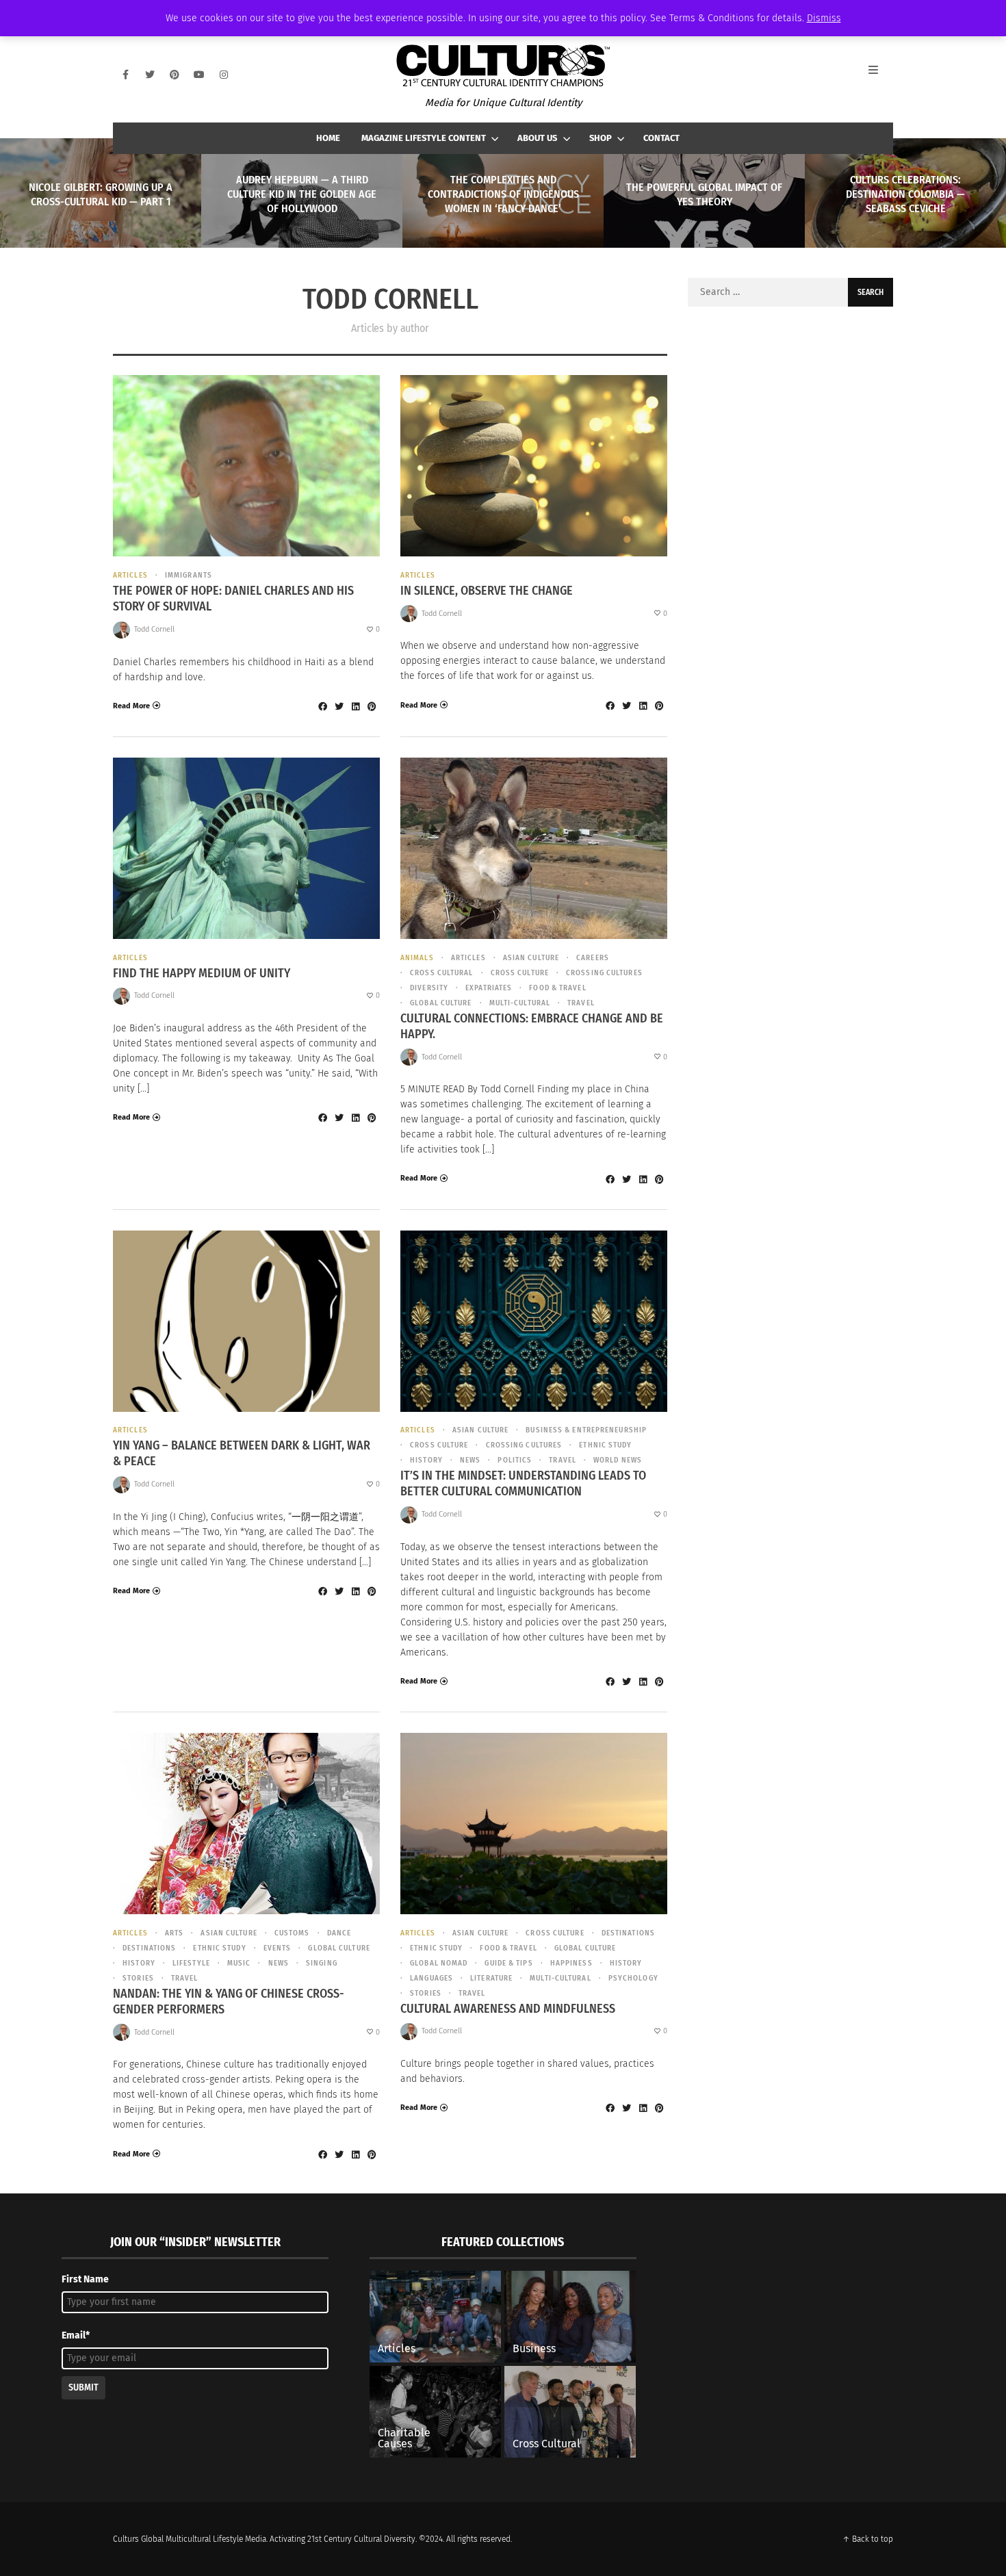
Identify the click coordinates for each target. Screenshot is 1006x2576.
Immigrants (189, 575)
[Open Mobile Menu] (881, 75)
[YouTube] (199, 75)
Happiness (571, 1963)
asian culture (531, 958)
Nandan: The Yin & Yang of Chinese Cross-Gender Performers (229, 2001)
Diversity (429, 988)
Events (278, 1948)
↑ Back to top (868, 2539)
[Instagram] (224, 75)
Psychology (633, 1978)
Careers (593, 958)
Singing (322, 1963)
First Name (85, 2279)
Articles (130, 575)
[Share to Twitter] (339, 706)
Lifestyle (191, 1963)
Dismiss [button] (824, 18)
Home (328, 138)
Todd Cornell (154, 629)
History (426, 1460)
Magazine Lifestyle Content (424, 138)
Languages (431, 1978)
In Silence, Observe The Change (487, 591)
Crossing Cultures (604, 973)
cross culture (520, 973)
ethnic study (605, 1445)
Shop (601, 138)
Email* (76, 2335)
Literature (491, 1978)
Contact (661, 138)
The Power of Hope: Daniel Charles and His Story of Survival (233, 598)
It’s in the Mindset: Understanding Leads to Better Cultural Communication (523, 1483)
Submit (83, 2387)
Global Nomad (439, 1963)
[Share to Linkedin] (355, 706)
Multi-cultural (520, 1003)
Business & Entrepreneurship (586, 1430)
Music (239, 1963)
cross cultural (441, 973)
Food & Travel (557, 988)
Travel (581, 1003)
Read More (131, 706)
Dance (339, 1933)
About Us (537, 138)
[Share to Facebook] (322, 706)
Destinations (149, 1948)
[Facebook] (125, 75)
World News (618, 1460)
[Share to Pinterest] (372, 706)
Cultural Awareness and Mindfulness (508, 2009)
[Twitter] (150, 75)
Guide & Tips (508, 1963)
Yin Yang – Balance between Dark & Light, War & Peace (242, 1453)
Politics (515, 1460)
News (470, 1460)
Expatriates (489, 988)
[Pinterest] (175, 75)
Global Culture (441, 1003)
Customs (292, 1933)
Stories (138, 1978)
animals (417, 958)
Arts (174, 1933)
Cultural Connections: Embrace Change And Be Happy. (532, 1026)
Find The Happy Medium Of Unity (202, 973)
